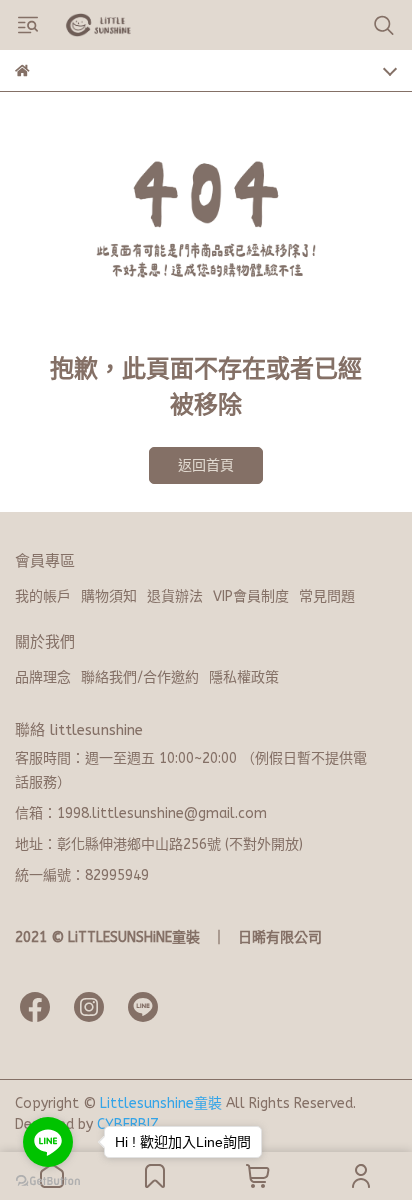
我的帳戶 (43, 596)
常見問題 (327, 596)
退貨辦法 (175, 596)
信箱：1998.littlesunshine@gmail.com (141, 813)
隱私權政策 (244, 677)
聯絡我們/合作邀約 (140, 677)
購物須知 (109, 596)
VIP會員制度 (251, 596)
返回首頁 (206, 465)
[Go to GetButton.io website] (48, 1180)
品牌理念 (43, 677)
